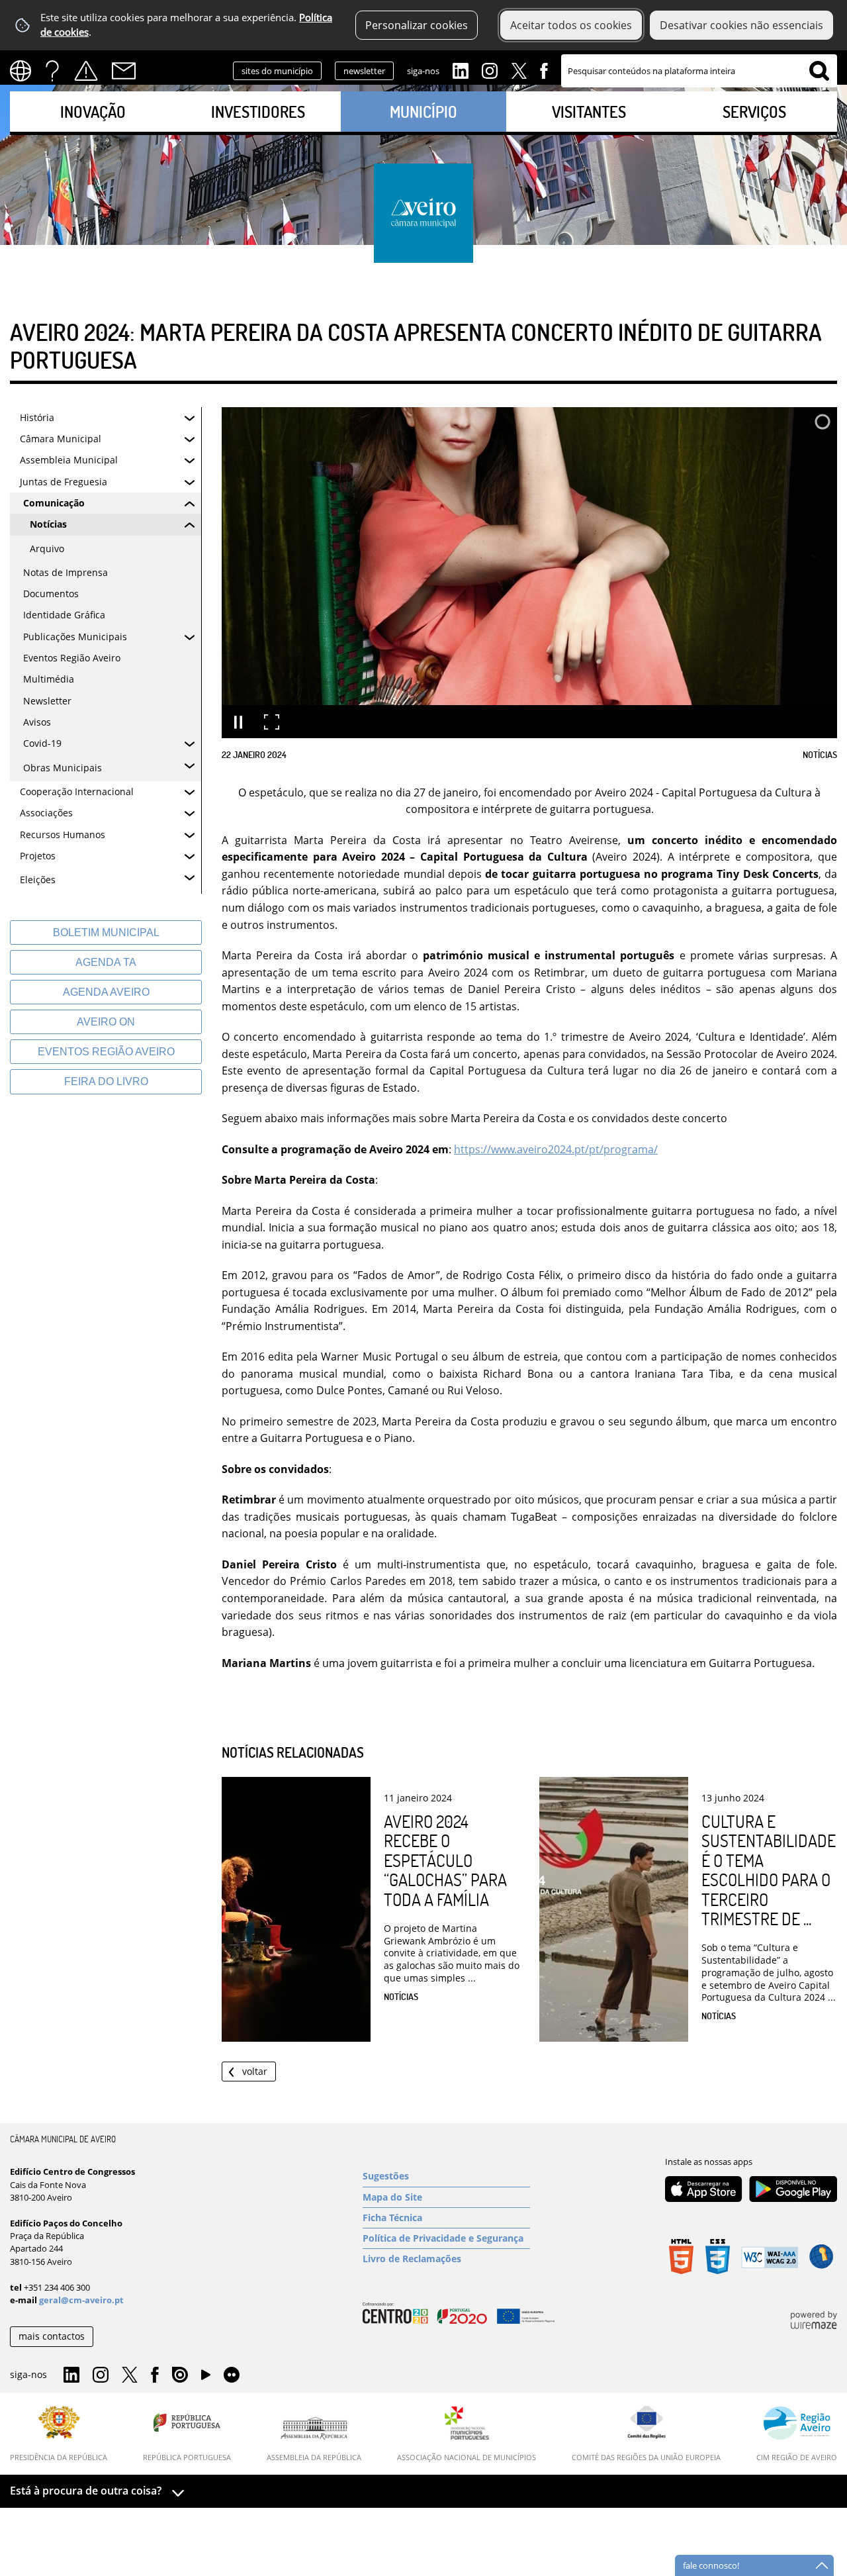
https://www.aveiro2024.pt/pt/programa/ (556, 1149)
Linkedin (461, 70)
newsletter (364, 71)
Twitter (519, 70)
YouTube (206, 2378)
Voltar (255, 2071)
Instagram (490, 70)
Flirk (232, 2375)
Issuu (180, 2375)
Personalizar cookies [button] (417, 25)
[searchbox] (699, 71)
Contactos (124, 71)
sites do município (277, 71)
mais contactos (52, 2336)
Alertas (86, 71)
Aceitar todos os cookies (571, 25)
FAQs (52, 71)
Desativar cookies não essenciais (741, 25)
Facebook (544, 70)
